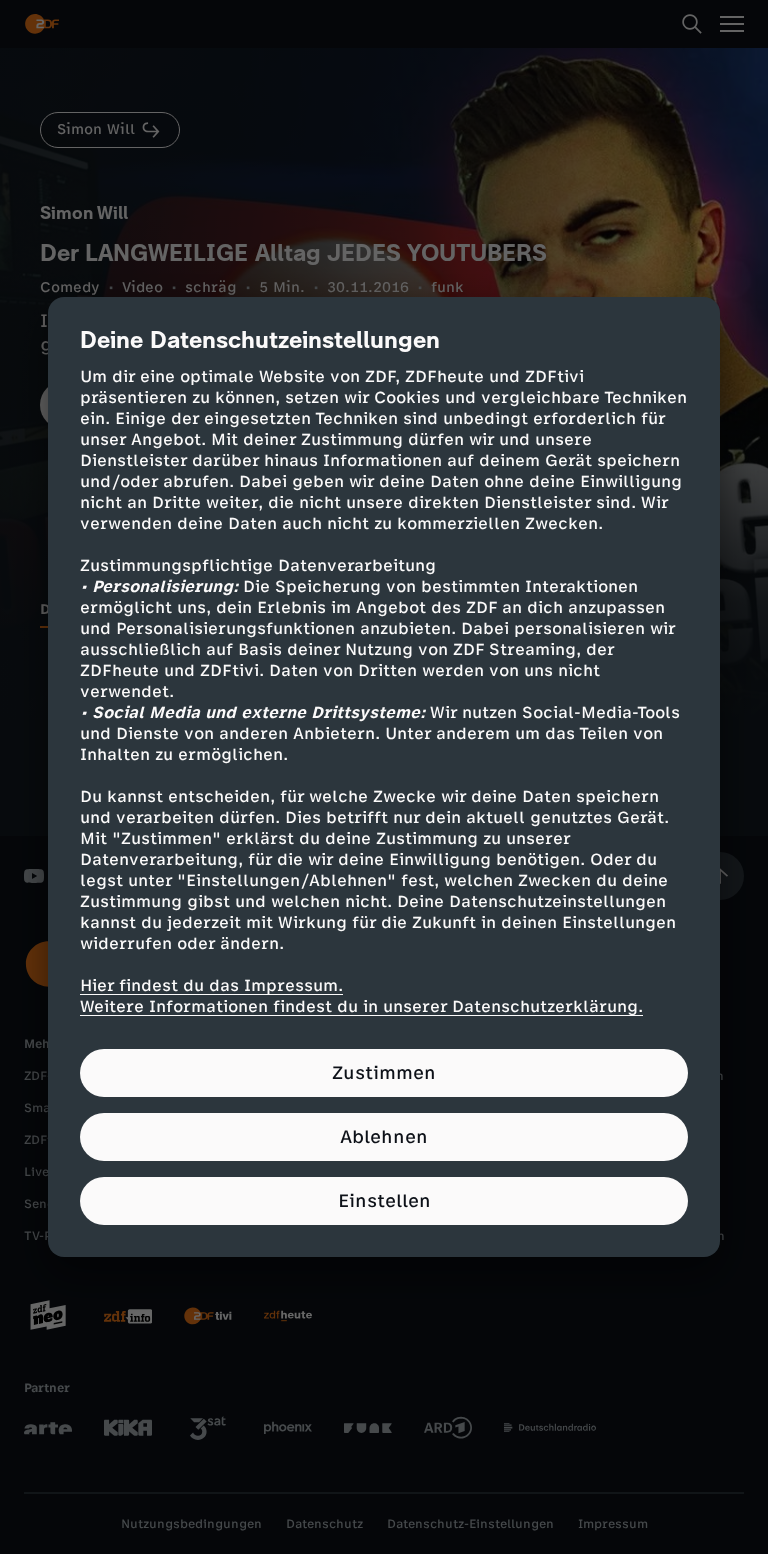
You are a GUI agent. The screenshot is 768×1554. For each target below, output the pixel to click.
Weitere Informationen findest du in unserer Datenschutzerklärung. (361, 1006)
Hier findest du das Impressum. (211, 985)
